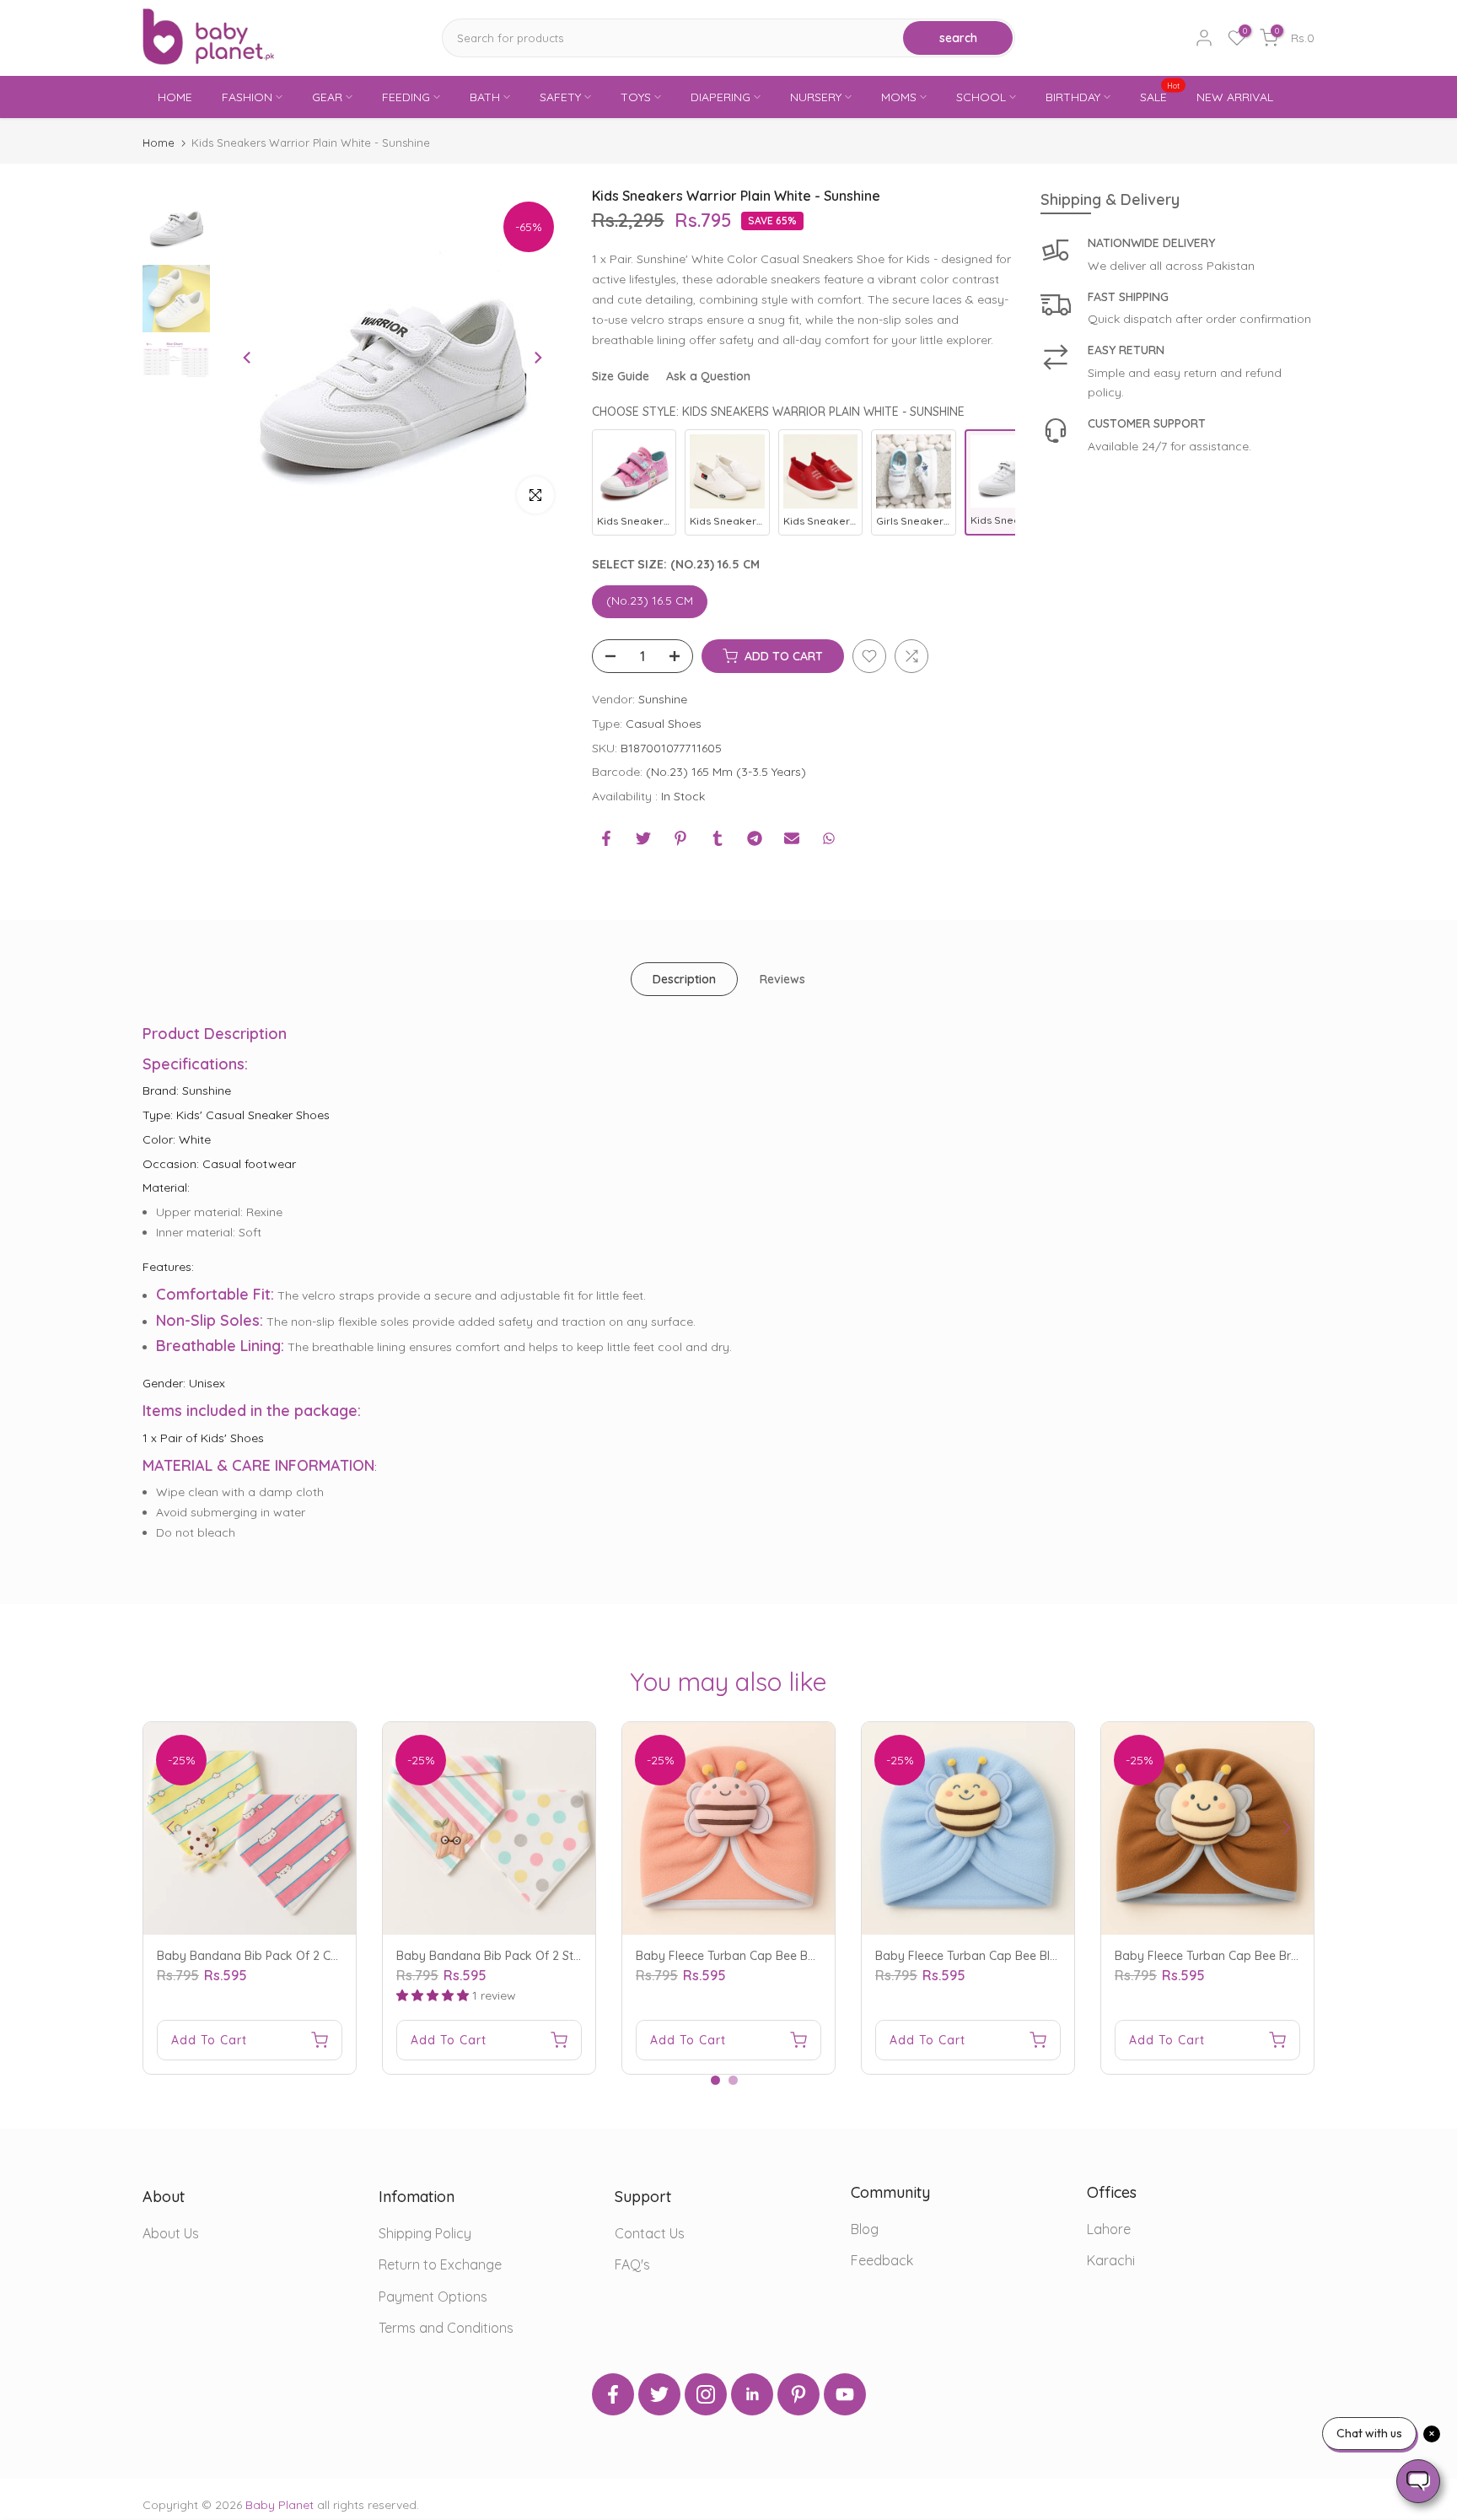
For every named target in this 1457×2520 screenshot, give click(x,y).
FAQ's (632, 2264)
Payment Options (433, 2297)
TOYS (636, 97)
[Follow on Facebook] (613, 2394)
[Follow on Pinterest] (798, 2394)
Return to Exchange (440, 2264)
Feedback (882, 2260)
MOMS (899, 97)
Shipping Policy (425, 2233)
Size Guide (621, 376)
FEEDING (406, 97)
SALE (1160, 96)
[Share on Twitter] (643, 838)
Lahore (1109, 2229)
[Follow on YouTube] (845, 2394)
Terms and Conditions (446, 2328)
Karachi (1111, 2260)
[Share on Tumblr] (718, 838)
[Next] (537, 358)
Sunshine (663, 699)
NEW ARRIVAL (1235, 97)
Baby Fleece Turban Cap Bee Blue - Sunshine (999, 1956)
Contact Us (650, 2233)
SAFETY (560, 97)
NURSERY (816, 97)
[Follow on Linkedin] (752, 2394)
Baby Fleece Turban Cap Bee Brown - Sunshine (1245, 1956)
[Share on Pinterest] (680, 838)
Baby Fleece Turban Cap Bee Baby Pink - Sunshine (776, 1956)
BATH (485, 97)
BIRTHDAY (1073, 97)
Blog (865, 2229)
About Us (171, 2233)
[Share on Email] (792, 838)
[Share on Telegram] (755, 838)
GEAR (327, 97)
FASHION (247, 97)
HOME (175, 97)
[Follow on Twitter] (659, 2394)
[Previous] (248, 358)
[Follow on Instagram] (706, 2394)
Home (159, 143)
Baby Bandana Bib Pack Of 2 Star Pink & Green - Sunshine (558, 1956)
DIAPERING (720, 97)
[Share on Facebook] (606, 838)
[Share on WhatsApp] (829, 838)
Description (684, 979)
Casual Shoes (664, 724)
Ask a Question (708, 376)
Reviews (782, 979)
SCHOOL (981, 97)
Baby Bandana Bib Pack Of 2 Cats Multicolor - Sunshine (311, 1956)
